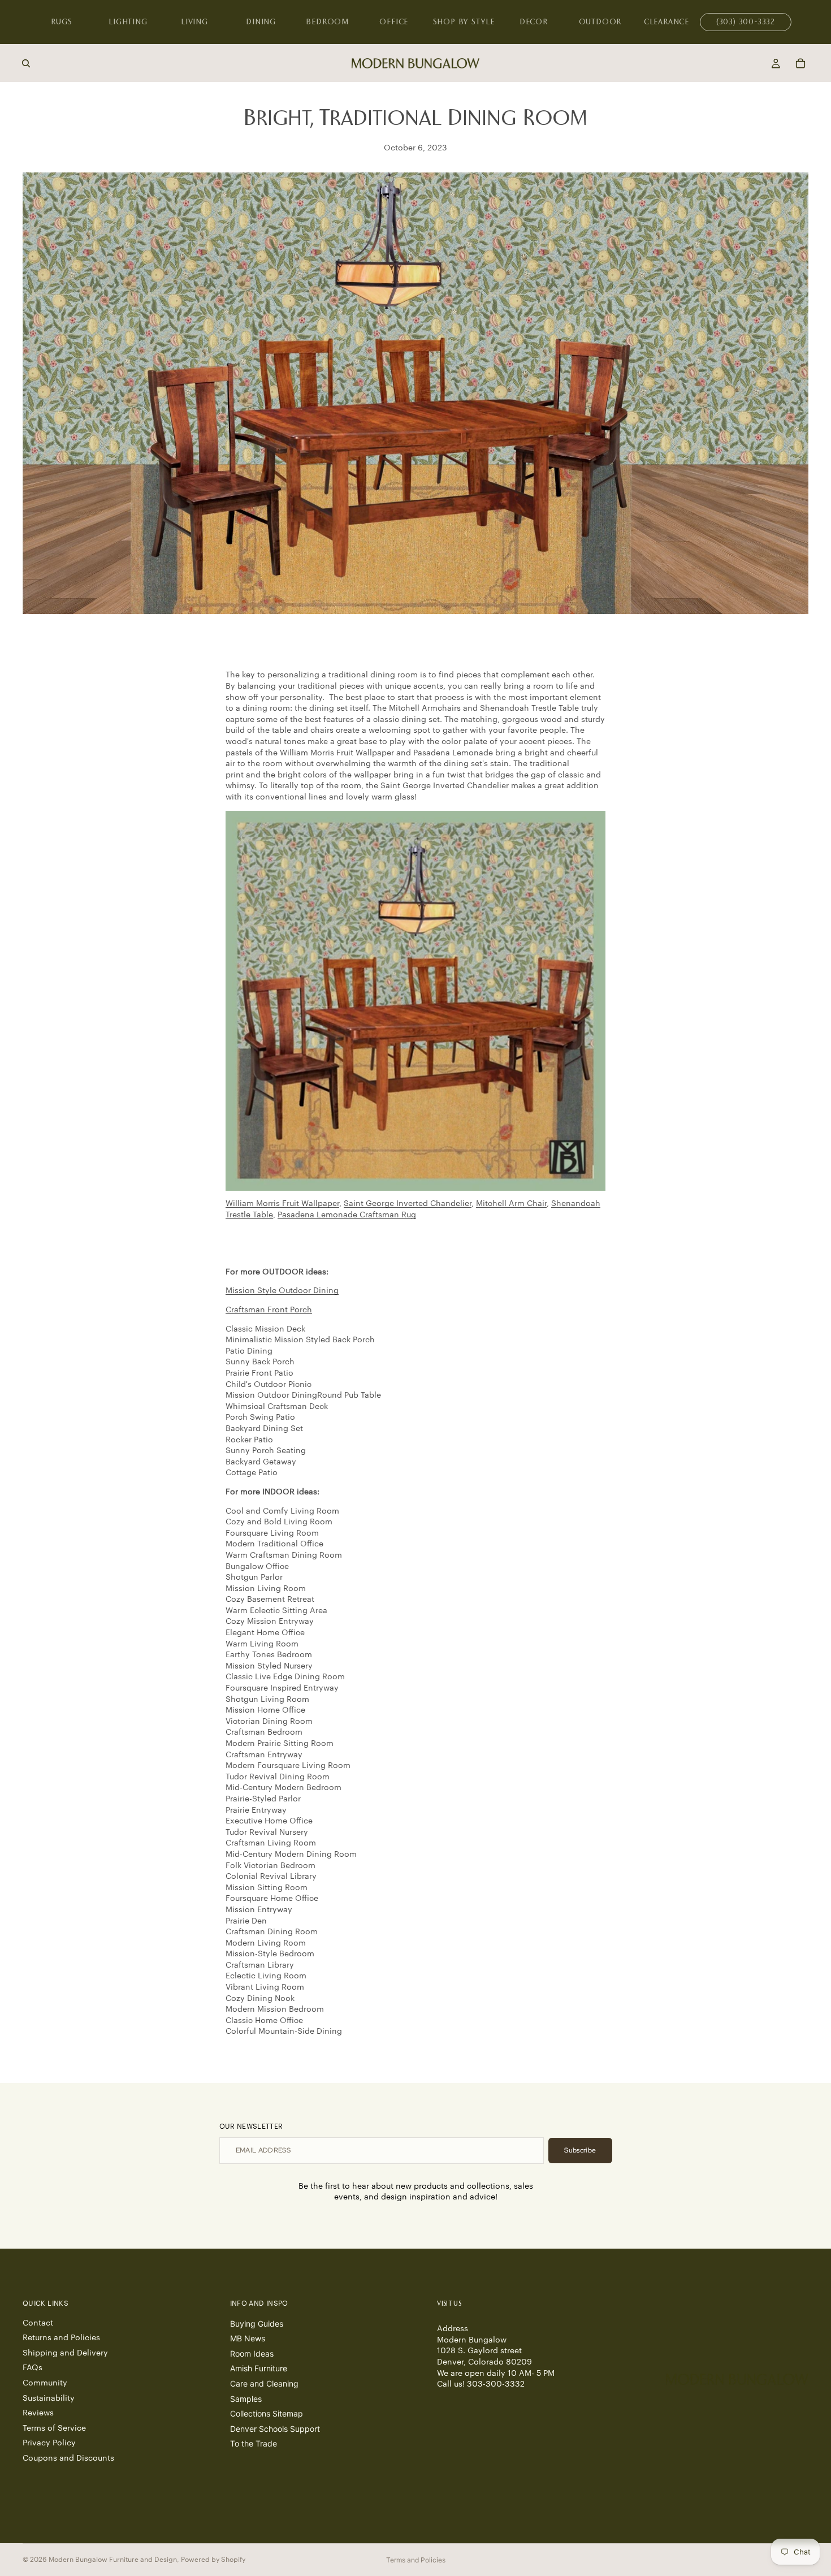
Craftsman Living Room (271, 1843)
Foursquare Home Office (272, 1899)
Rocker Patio (249, 1440)
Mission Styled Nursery (269, 1666)
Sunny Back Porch (260, 1362)
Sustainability (49, 2398)
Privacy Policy (49, 2443)
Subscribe (580, 2150)
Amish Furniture (259, 2368)
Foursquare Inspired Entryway (282, 1688)
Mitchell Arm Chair (511, 1204)
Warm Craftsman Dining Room (284, 1555)
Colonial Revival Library (271, 1877)
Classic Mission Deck (265, 1329)
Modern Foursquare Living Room (288, 1766)
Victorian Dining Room (269, 1722)
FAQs (33, 2368)
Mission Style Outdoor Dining (282, 1291)
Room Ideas (252, 2354)
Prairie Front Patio (259, 1373)
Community (45, 2383)
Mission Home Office (265, 1710)
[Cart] (800, 63)
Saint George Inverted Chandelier (408, 1204)
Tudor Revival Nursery (267, 1832)
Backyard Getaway (261, 1462)
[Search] (26, 63)
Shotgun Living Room (267, 1700)
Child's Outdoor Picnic (269, 1385)
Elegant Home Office (265, 1633)
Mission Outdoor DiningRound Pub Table (303, 1395)
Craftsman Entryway (264, 1755)
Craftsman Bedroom (264, 1732)
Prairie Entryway (256, 1810)
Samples (246, 2399)
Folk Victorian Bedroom (272, 1866)
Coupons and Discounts (68, 2458)
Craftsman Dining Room (272, 1932)
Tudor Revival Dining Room (278, 1777)
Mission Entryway (260, 1910)
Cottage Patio (252, 1473)
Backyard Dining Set (264, 1429)
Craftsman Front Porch (269, 1310)
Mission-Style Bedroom (270, 1954)
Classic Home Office (264, 2021)
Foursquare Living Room (272, 1533)
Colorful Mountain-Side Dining (284, 2032)
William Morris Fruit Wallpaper (282, 1204)
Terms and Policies (416, 2560)
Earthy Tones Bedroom (269, 1655)
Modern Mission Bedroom (275, 2009)
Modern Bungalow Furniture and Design (113, 2560)
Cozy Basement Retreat (270, 1600)
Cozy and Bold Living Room (279, 1522)
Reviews (38, 2413)
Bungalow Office (257, 1567)
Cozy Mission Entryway (270, 1622)
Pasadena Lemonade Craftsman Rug (347, 1215)
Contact (38, 2323)
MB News (248, 2338)
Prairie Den (246, 1921)
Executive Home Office (269, 1821)
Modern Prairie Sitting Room (280, 1744)
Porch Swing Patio (260, 1417)
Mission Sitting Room (267, 1888)
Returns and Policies (61, 2338)
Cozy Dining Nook (260, 1999)
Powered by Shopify (213, 2560)
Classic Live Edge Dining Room (285, 1677)
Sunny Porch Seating (266, 1451)
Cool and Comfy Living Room (282, 1511)
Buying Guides (257, 2324)
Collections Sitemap (267, 2413)
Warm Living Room (262, 1644)
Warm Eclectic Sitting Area (276, 1611)
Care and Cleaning (264, 2383)
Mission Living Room (266, 1589)
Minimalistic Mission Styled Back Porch (300, 1340)
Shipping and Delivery (65, 2353)
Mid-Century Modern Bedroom (284, 1788)
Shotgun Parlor (254, 1577)
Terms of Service (54, 2428)
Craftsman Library (260, 1965)
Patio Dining (249, 1351)
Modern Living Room (266, 1943)
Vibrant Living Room (265, 1987)
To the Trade (254, 2443)
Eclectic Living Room (266, 1976)
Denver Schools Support (275, 2429)
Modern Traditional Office (274, 1544)
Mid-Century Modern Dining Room (291, 1855)
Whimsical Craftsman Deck (277, 1407)
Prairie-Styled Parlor (263, 1799)
